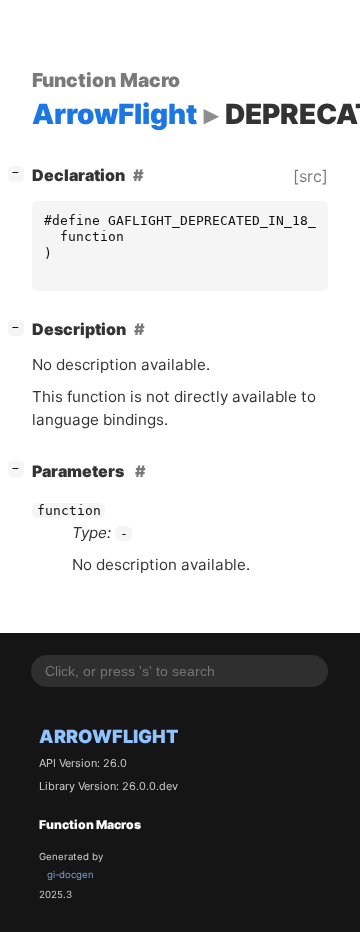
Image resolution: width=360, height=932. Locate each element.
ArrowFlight (109, 736)
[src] (310, 176)
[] (20, 172)
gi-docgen (70, 874)
